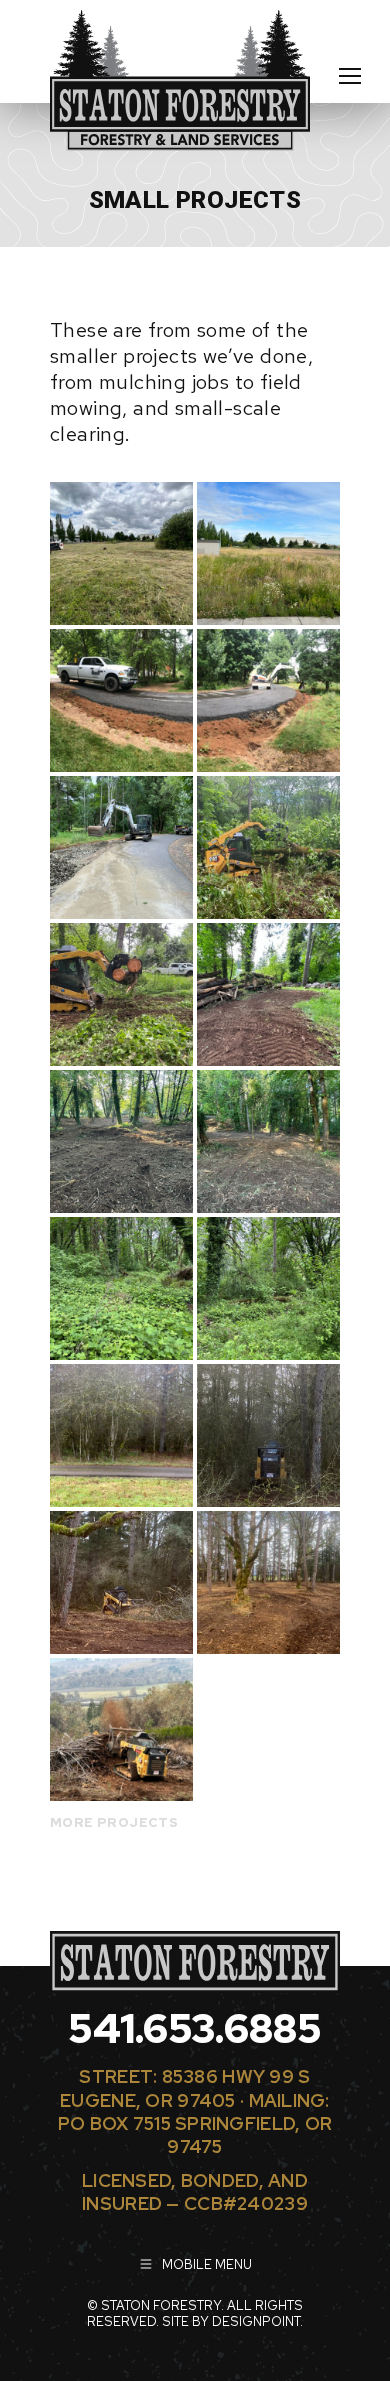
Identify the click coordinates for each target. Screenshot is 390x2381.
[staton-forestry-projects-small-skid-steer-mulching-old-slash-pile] (121, 1729)
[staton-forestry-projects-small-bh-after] (121, 553)
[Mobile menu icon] (350, 76)
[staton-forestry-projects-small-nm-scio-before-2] (268, 1288)
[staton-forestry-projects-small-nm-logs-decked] (268, 994)
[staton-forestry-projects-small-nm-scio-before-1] (121, 1288)
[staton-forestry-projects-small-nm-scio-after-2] (268, 1141)
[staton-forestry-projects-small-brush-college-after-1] (121, 700)
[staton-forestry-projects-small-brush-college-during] (121, 847)
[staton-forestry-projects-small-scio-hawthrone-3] (121, 1582)
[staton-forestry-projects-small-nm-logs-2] (121, 994)
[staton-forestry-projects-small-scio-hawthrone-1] (121, 1435)
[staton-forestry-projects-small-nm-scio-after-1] (121, 1141)
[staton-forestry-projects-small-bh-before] (268, 553)
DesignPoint (256, 2321)
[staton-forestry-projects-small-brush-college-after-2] (268, 700)
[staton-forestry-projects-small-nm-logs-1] (268, 847)
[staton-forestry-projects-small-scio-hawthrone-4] (268, 1582)
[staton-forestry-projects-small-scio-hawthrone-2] (268, 1435)
